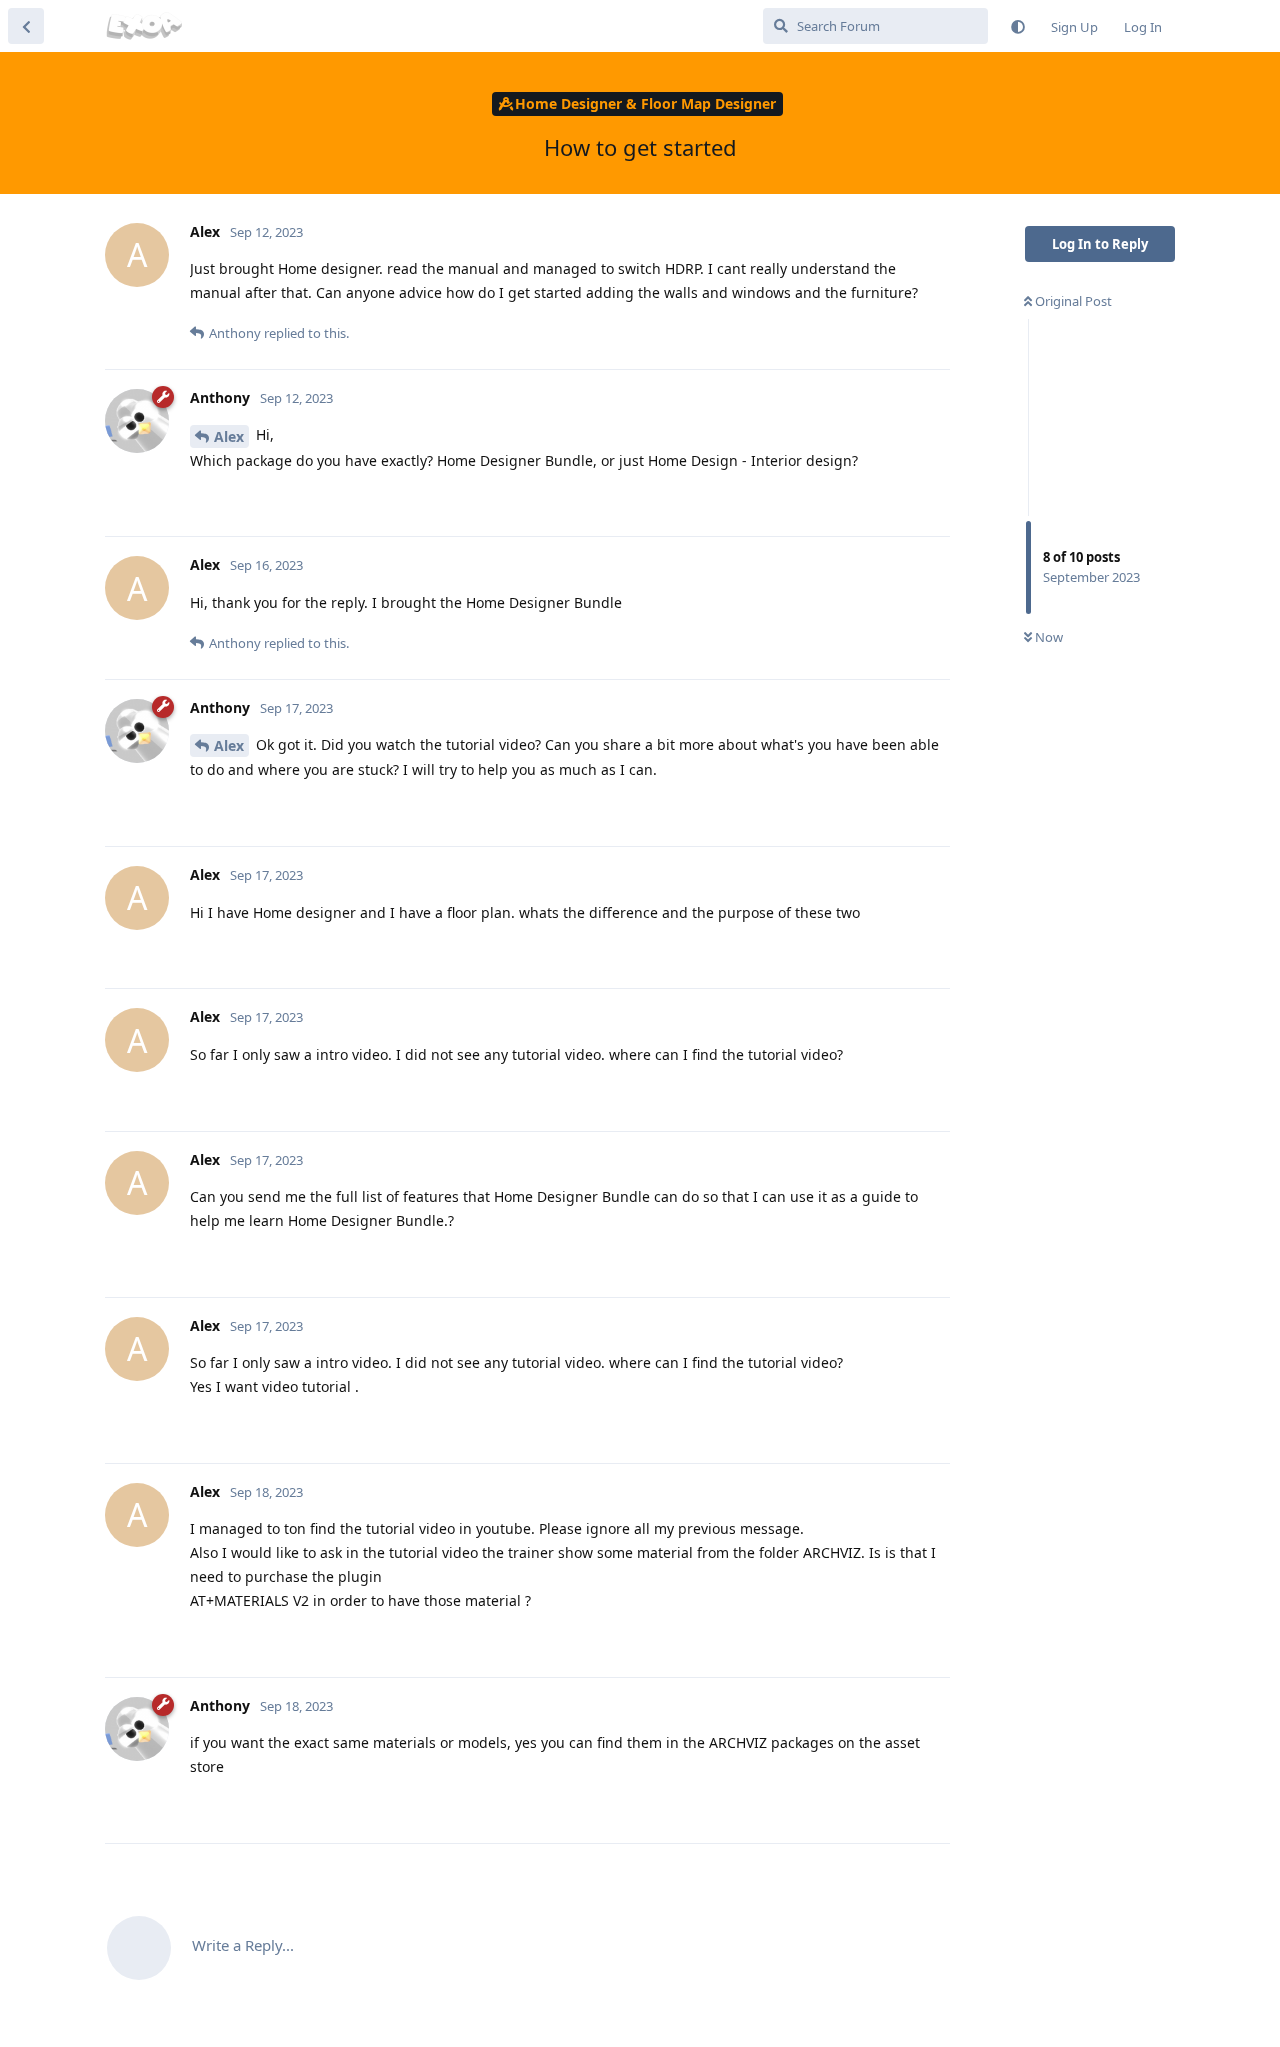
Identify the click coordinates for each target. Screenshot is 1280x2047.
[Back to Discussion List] (26, 26)
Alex (229, 436)
